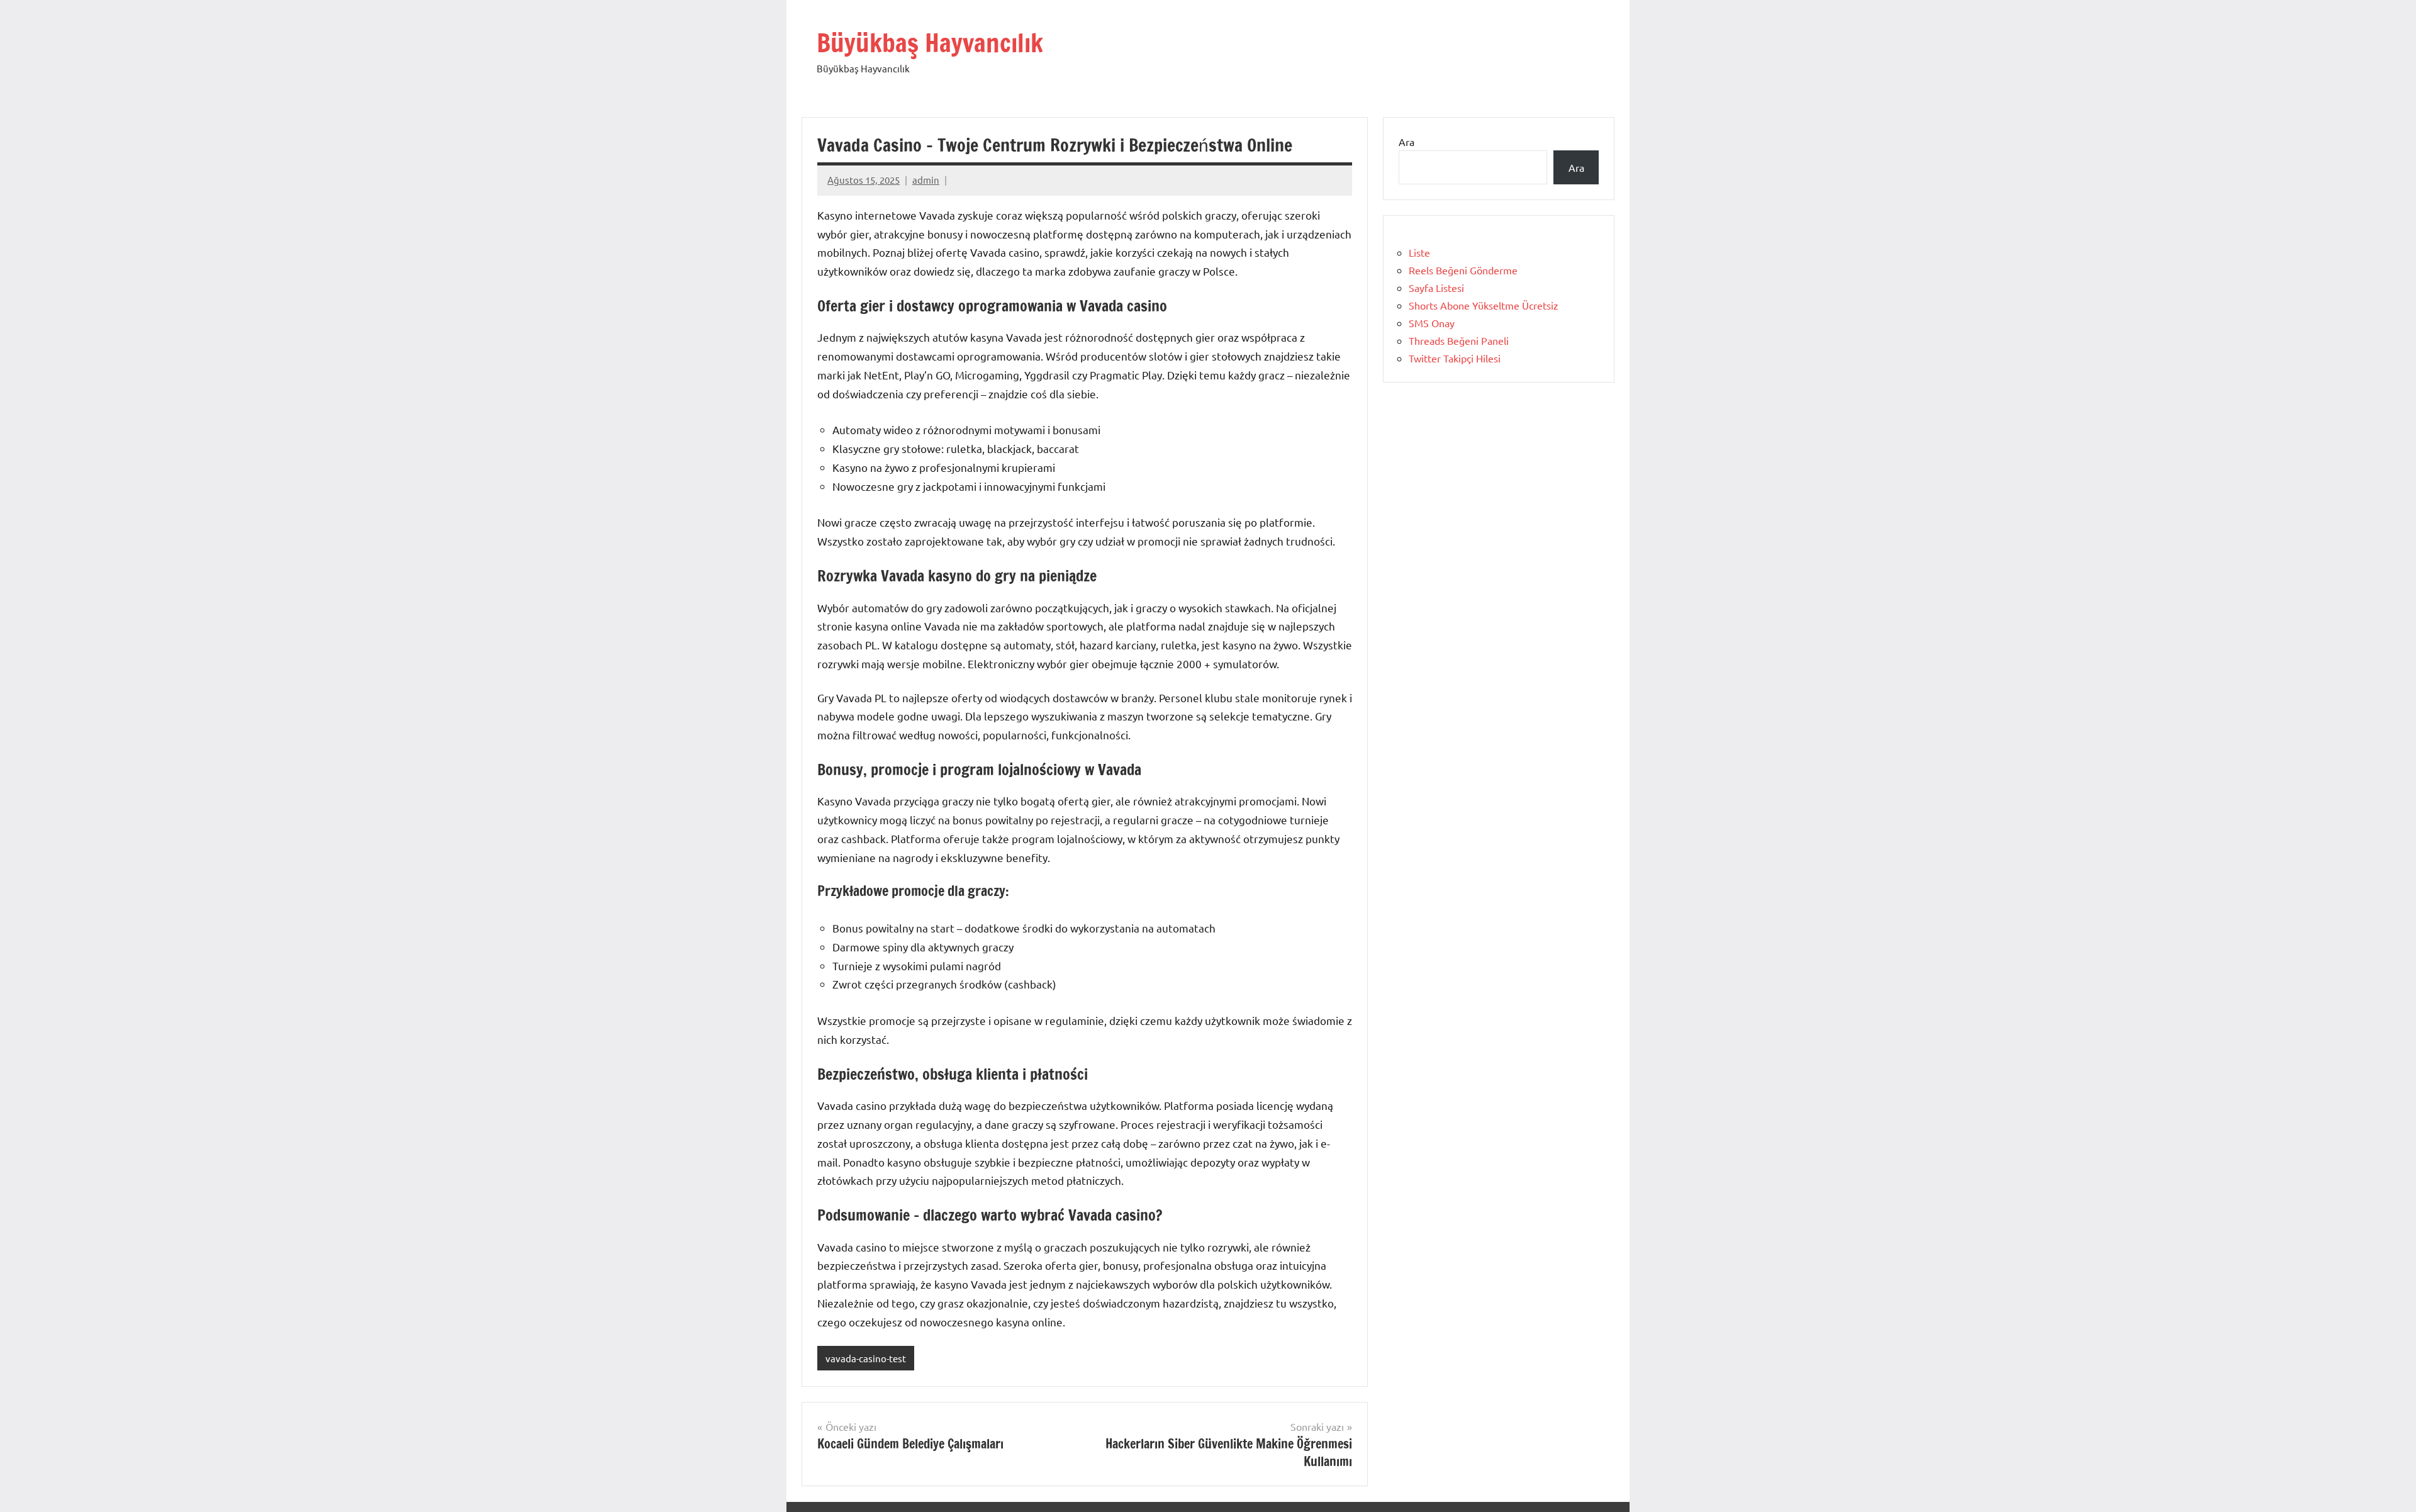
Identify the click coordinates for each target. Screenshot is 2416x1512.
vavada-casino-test (866, 1358)
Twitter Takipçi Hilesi (1455, 358)
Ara (1407, 142)
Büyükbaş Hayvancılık (930, 42)
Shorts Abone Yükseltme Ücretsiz (1484, 305)
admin (926, 180)
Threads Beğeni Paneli (1459, 340)
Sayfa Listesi (1436, 288)
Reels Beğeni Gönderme (1463, 270)
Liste (1419, 252)
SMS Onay (1432, 323)
